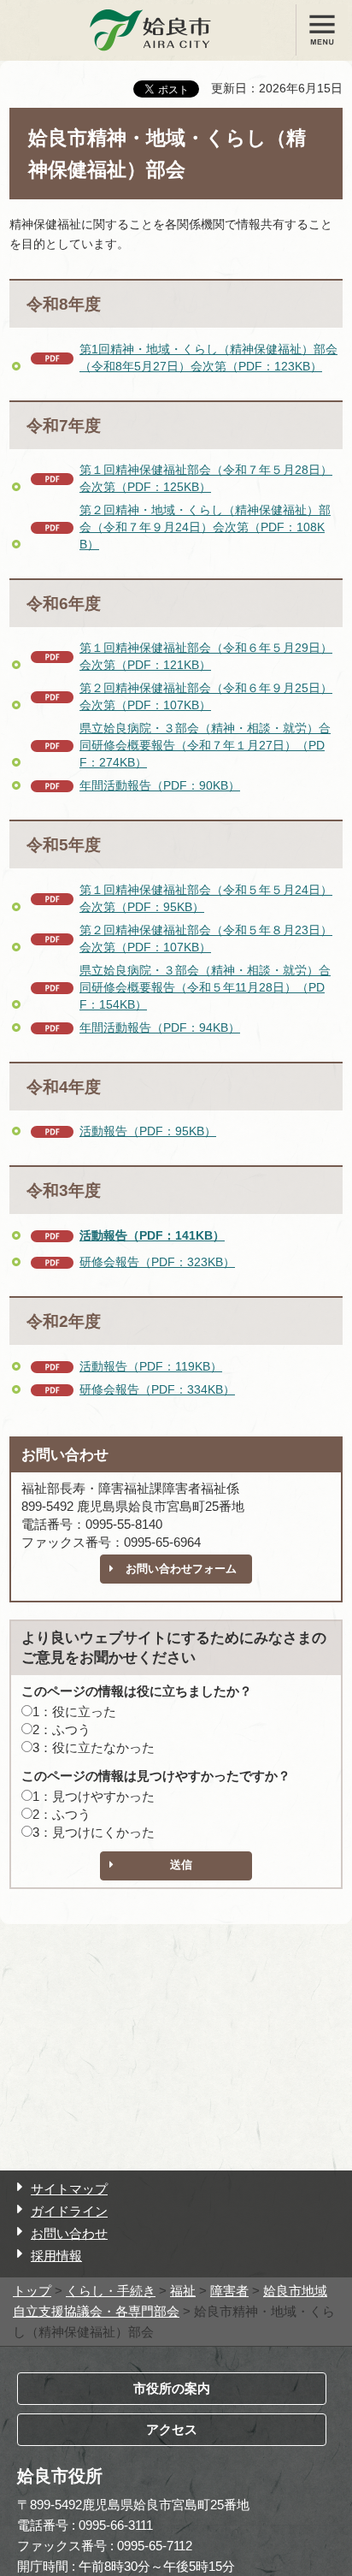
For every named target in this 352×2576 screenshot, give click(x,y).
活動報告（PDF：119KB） (151, 1366)
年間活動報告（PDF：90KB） (160, 785)
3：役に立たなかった (94, 1747)
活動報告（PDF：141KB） (152, 1235)
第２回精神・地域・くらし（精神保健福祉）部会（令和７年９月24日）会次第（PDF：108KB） (205, 527)
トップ (32, 2291)
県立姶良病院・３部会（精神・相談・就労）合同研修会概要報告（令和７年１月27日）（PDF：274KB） (205, 745)
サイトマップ (69, 2189)
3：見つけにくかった (94, 1832)
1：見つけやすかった (94, 1796)
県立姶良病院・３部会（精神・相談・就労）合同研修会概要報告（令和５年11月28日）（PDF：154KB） (205, 987)
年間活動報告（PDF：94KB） (160, 1027)
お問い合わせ (69, 2233)
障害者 (229, 2291)
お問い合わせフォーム (181, 1569)
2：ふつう (62, 1729)
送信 (181, 1865)
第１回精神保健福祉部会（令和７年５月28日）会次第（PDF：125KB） (206, 478)
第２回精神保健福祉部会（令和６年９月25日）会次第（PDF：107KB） (206, 696)
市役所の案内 (172, 2388)
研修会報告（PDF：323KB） (157, 1262)
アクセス (172, 2429)
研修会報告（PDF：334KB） (157, 1389)
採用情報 (56, 2256)
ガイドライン (69, 2211)
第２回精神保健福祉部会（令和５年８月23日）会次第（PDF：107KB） (206, 939)
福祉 (183, 2291)
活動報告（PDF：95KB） (148, 1131)
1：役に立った (74, 1711)
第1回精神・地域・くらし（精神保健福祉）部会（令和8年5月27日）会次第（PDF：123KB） (208, 358)
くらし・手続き (111, 2291)
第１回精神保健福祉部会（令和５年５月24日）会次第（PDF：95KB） (206, 898)
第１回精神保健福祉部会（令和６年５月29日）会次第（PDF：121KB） (206, 656)
